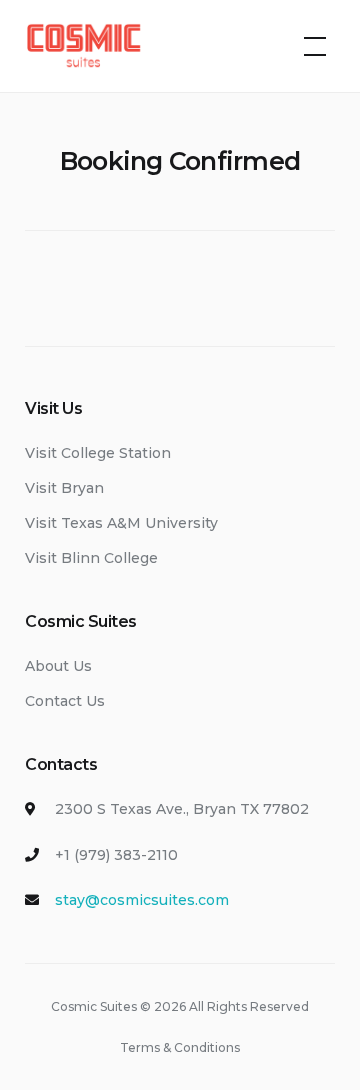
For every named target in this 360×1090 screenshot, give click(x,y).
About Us (58, 666)
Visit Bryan (64, 488)
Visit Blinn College (91, 558)
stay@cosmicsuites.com (142, 900)
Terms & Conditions (180, 1047)
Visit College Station (98, 453)
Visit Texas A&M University (121, 523)
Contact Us (65, 701)
